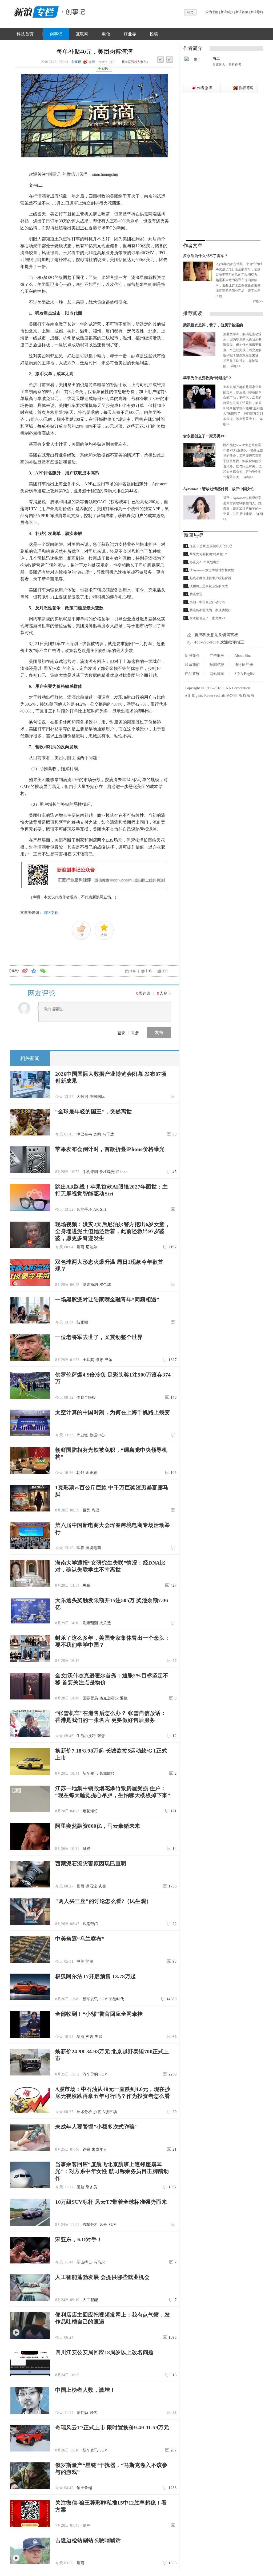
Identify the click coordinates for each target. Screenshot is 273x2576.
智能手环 (84, 1209)
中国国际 (97, 1097)
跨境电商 (93, 1548)
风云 (103, 2225)
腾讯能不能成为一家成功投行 (210, 610)
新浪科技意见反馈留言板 (216, 635)
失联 (87, 1585)
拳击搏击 (84, 2262)
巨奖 (87, 1510)
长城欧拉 (107, 1773)
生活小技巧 (86, 1736)
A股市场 (110, 2112)
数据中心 (97, 1435)
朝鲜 (80, 1473)
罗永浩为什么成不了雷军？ (206, 256)
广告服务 (217, 656)
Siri (103, 1209)
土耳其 (89, 1360)
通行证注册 (244, 665)
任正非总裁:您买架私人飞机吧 (211, 546)
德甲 (87, 2525)
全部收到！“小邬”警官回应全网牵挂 (99, 2014)
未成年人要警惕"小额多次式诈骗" (97, 2127)
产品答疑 (192, 674)
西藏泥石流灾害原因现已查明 (91, 1863)
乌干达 (108, 1134)
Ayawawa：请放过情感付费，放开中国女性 (219, 489)
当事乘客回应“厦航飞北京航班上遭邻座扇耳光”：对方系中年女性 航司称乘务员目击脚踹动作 (112, 2171)
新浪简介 (192, 656)
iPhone (122, 1172)
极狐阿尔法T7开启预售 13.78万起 (96, 1976)
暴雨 (80, 1247)
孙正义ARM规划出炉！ (206, 562)
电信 (106, 34)
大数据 (82, 1097)
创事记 (56, 34)
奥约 (97, 1134)
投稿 (154, 34)
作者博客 (246, 88)
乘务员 (91, 2187)
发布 (159, 1032)
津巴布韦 (84, 1134)
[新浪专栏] (35, 11)
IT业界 (130, 34)
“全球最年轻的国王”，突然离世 (94, 1111)
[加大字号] (170, 60)
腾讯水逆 (196, 594)
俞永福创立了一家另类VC (204, 436)
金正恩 (91, 1473)
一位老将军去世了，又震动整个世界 (99, 1337)
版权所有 (247, 696)
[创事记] (74, 11)
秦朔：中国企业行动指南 (207, 602)
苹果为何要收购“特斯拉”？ (208, 554)
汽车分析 (90, 2225)
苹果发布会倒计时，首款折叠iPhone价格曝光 (110, 1149)
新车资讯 (90, 1773)
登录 (121, 1033)
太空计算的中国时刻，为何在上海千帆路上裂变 (113, 1412)
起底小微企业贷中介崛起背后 (210, 578)
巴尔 (108, 1360)
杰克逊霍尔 (109, 1698)
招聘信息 (217, 665)
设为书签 (212, 12)
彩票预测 (90, 1285)
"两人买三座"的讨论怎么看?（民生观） (103, 1901)
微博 (92, 62)
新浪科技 (227, 12)
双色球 (105, 1285)
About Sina (243, 656)
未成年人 (99, 2149)
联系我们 (192, 665)
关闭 (165, 971)
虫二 (112, 62)
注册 (135, 1033)
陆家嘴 (82, 1322)
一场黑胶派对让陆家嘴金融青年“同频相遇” (107, 1299)
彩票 (96, 1510)
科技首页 (25, 34)
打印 (149, 971)
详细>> (258, 301)
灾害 (103, 1886)
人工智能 (90, 2300)
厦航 (80, 2187)
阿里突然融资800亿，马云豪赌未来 (98, 1826)
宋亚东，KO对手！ (79, 2239)
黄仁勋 (82, 2413)
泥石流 (91, 1886)
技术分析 (84, 2112)
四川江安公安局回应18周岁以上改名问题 (105, 2352)
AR (96, 1209)
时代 (93, 2413)
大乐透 (105, 1623)
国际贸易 (90, 1698)
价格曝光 (107, 1172)
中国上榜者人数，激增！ (85, 2390)
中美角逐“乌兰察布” (80, 1939)
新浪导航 (257, 12)
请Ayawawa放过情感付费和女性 (212, 570)
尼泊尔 (91, 1247)
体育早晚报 (86, 1397)
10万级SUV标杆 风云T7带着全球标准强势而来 (111, 2202)
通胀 (124, 1698)
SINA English (245, 674)
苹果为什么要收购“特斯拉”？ (207, 378)
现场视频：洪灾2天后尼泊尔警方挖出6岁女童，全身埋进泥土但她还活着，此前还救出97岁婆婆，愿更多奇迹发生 (113, 1231)
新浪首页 (242, 12)
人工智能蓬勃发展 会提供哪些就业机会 (102, 2277)
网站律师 (217, 674)
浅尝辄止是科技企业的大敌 (209, 586)
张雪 (101, 1736)
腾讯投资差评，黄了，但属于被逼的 (213, 325)
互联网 (82, 34)
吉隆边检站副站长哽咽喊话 (88, 2540)
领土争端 (84, 2488)
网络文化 (51, 913)
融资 (87, 1849)
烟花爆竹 (90, 1811)
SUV (103, 1999)
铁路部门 (90, 1924)
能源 (89, 1961)
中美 (80, 1961)
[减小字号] (160, 60)
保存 (133, 971)
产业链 (82, 1435)
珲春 (80, 1548)
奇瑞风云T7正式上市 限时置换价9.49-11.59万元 (112, 2427)
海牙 (99, 1360)
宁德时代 (116, 1999)
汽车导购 (90, 2074)
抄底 (97, 2112)
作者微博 (204, 88)
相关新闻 (30, 1058)
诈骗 (87, 2149)
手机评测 (90, 1172)
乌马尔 (99, 2262)
